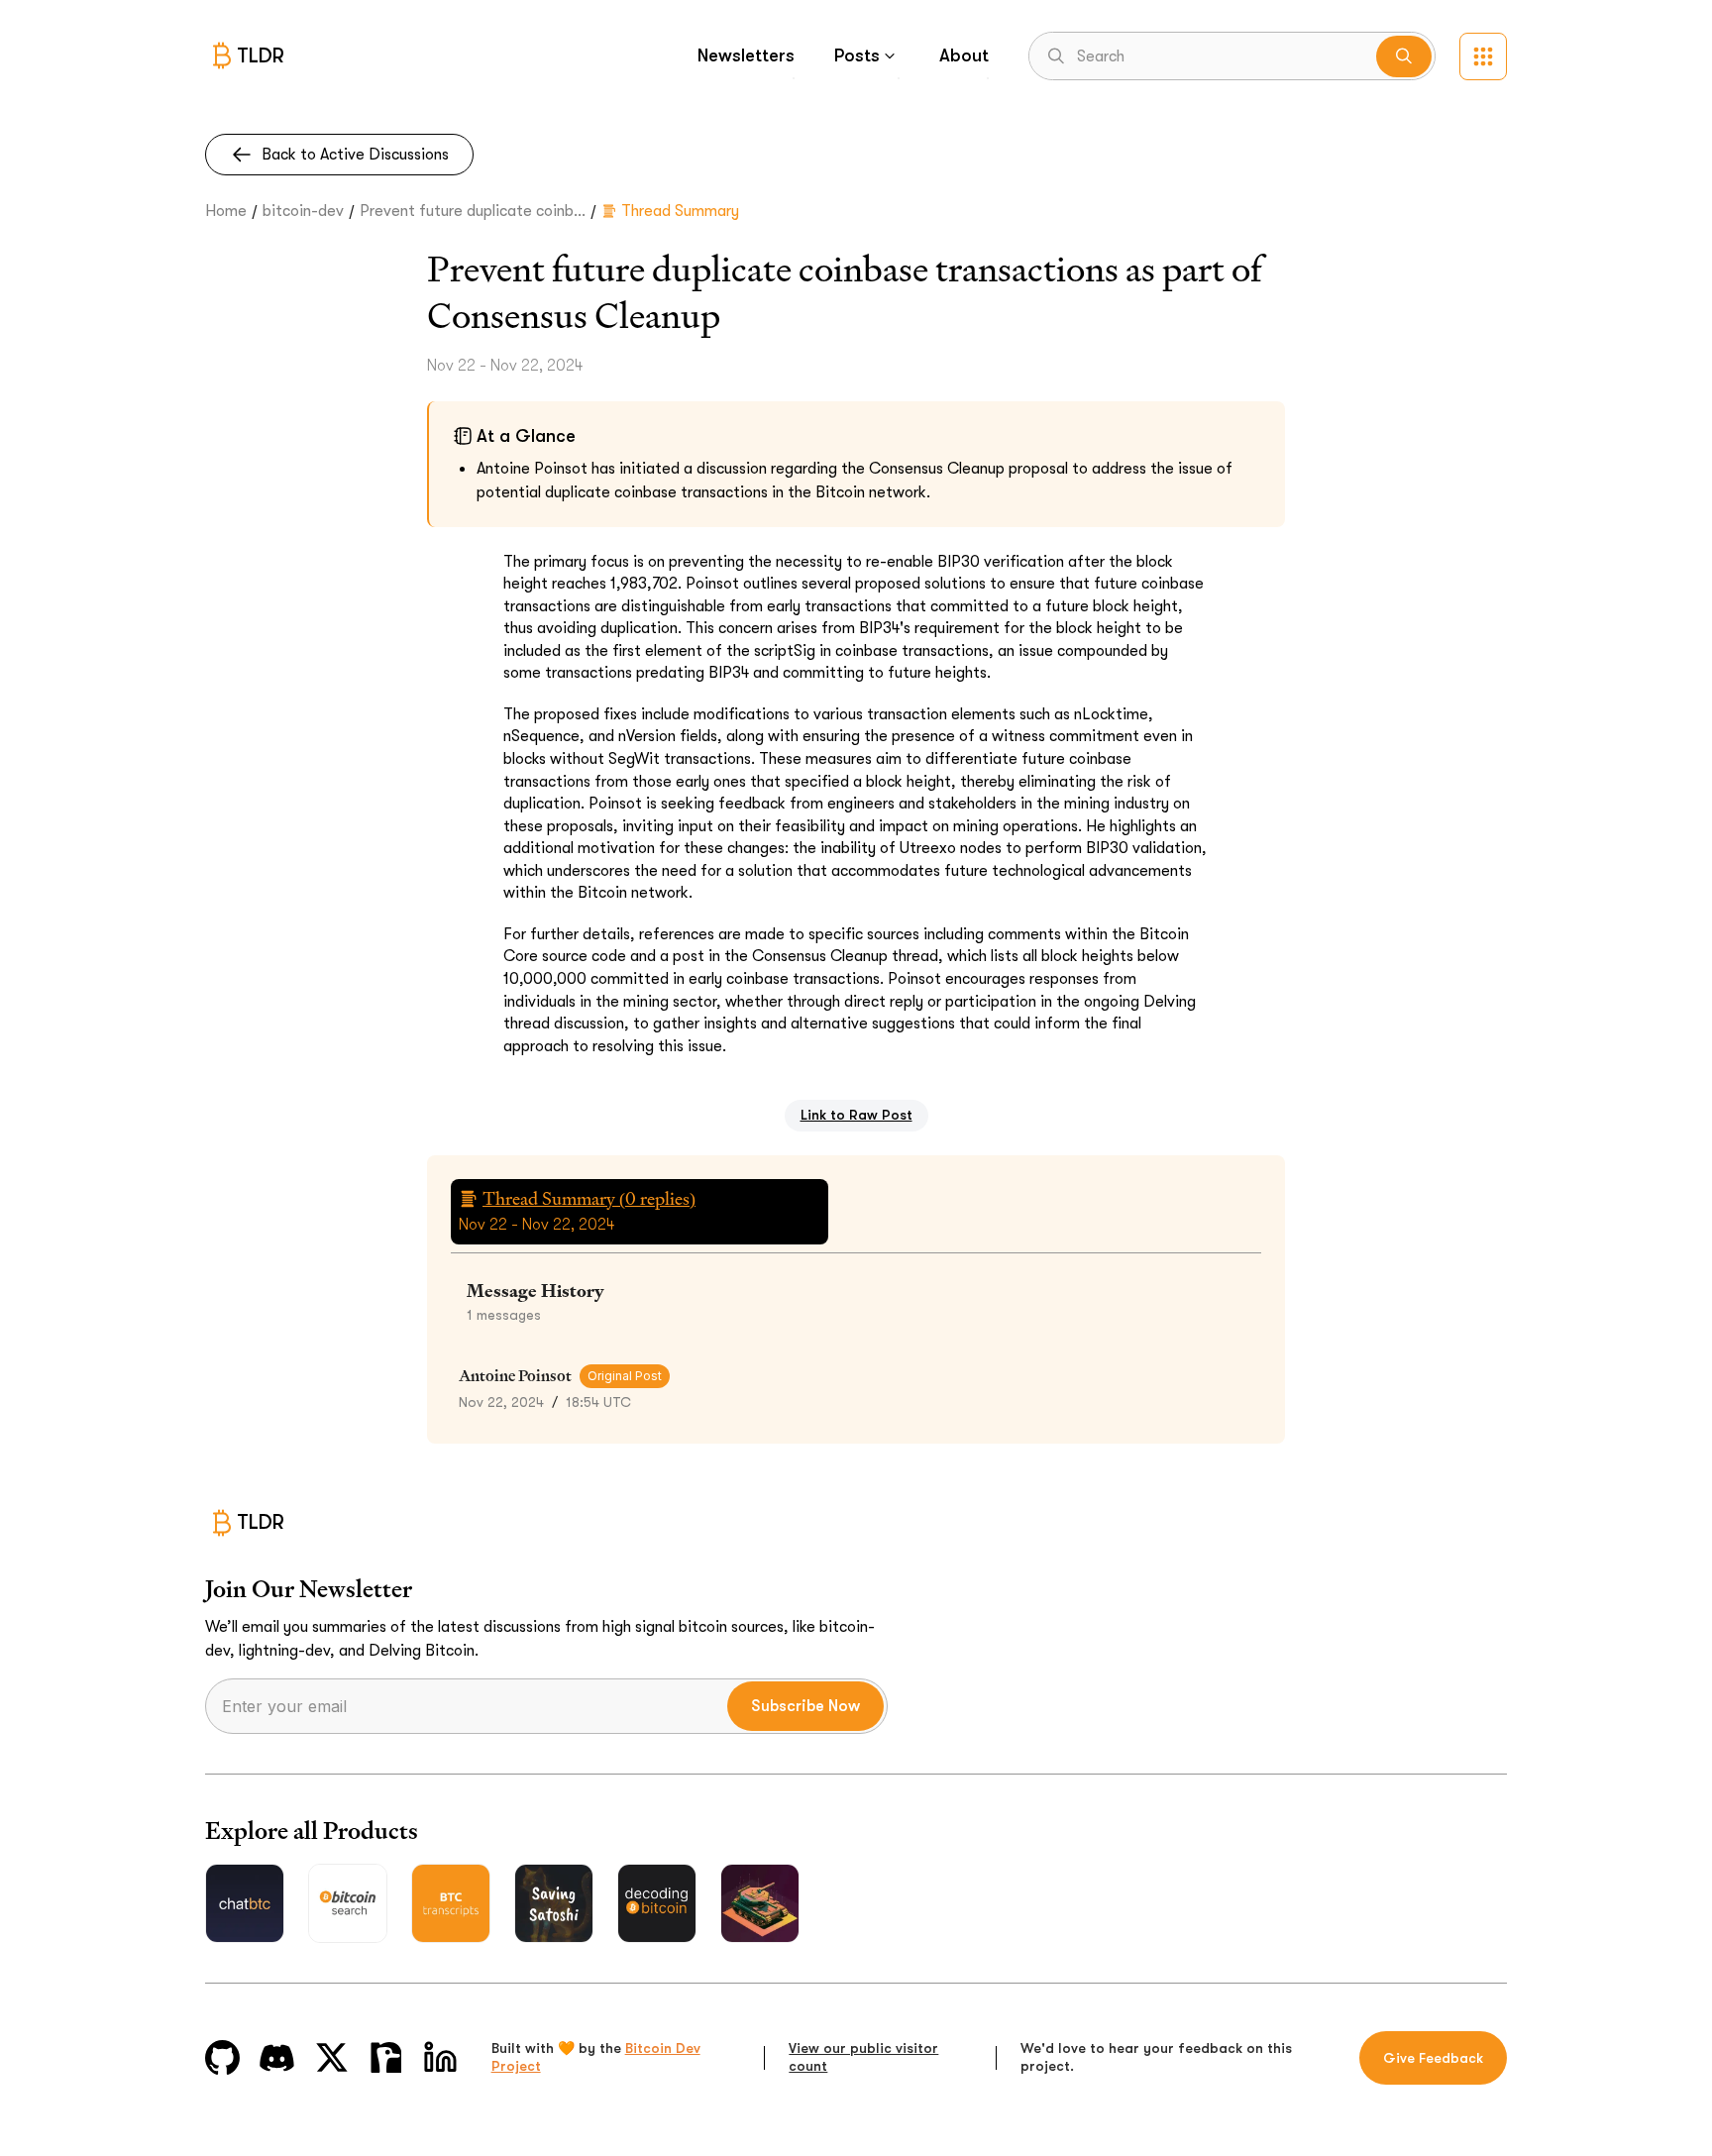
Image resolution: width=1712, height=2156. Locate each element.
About (964, 55)
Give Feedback (1433, 2058)
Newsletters (746, 55)
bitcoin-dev (303, 211)
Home (226, 211)
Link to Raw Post (856, 1115)
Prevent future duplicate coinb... (473, 211)
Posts (857, 55)
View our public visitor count (863, 2057)
